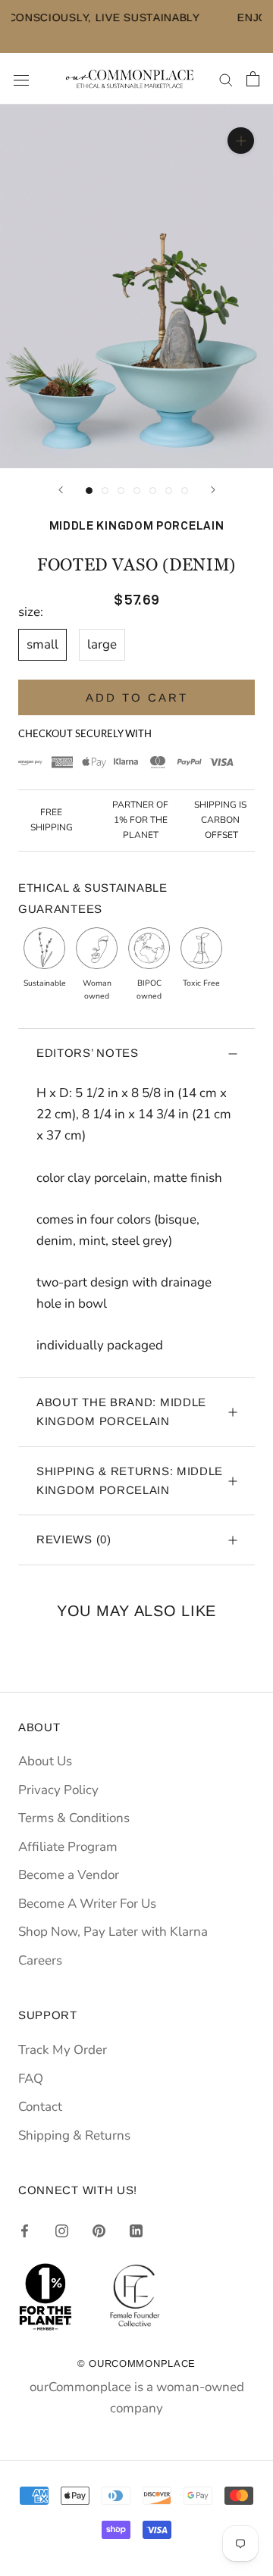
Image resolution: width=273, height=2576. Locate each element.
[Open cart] (253, 79)
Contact (40, 2107)
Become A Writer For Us (87, 1904)
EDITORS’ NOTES (88, 1053)
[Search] (226, 79)
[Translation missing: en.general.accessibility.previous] (61, 490)
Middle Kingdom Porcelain (137, 526)
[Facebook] (25, 2231)
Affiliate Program (68, 1847)
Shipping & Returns (74, 2135)
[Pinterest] (99, 2231)
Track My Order (63, 2050)
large (102, 644)
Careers (40, 1960)
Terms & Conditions (74, 1818)
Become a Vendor (69, 1875)
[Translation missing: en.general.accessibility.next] (213, 490)
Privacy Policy (58, 1790)
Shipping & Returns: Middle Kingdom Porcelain (130, 1480)
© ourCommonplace (136, 2363)
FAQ (31, 2079)
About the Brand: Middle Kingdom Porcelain (121, 1411)
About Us (45, 1761)
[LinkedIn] (136, 2231)
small (42, 644)
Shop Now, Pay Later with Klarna (113, 1932)
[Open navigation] (21, 79)
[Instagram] (62, 2231)
